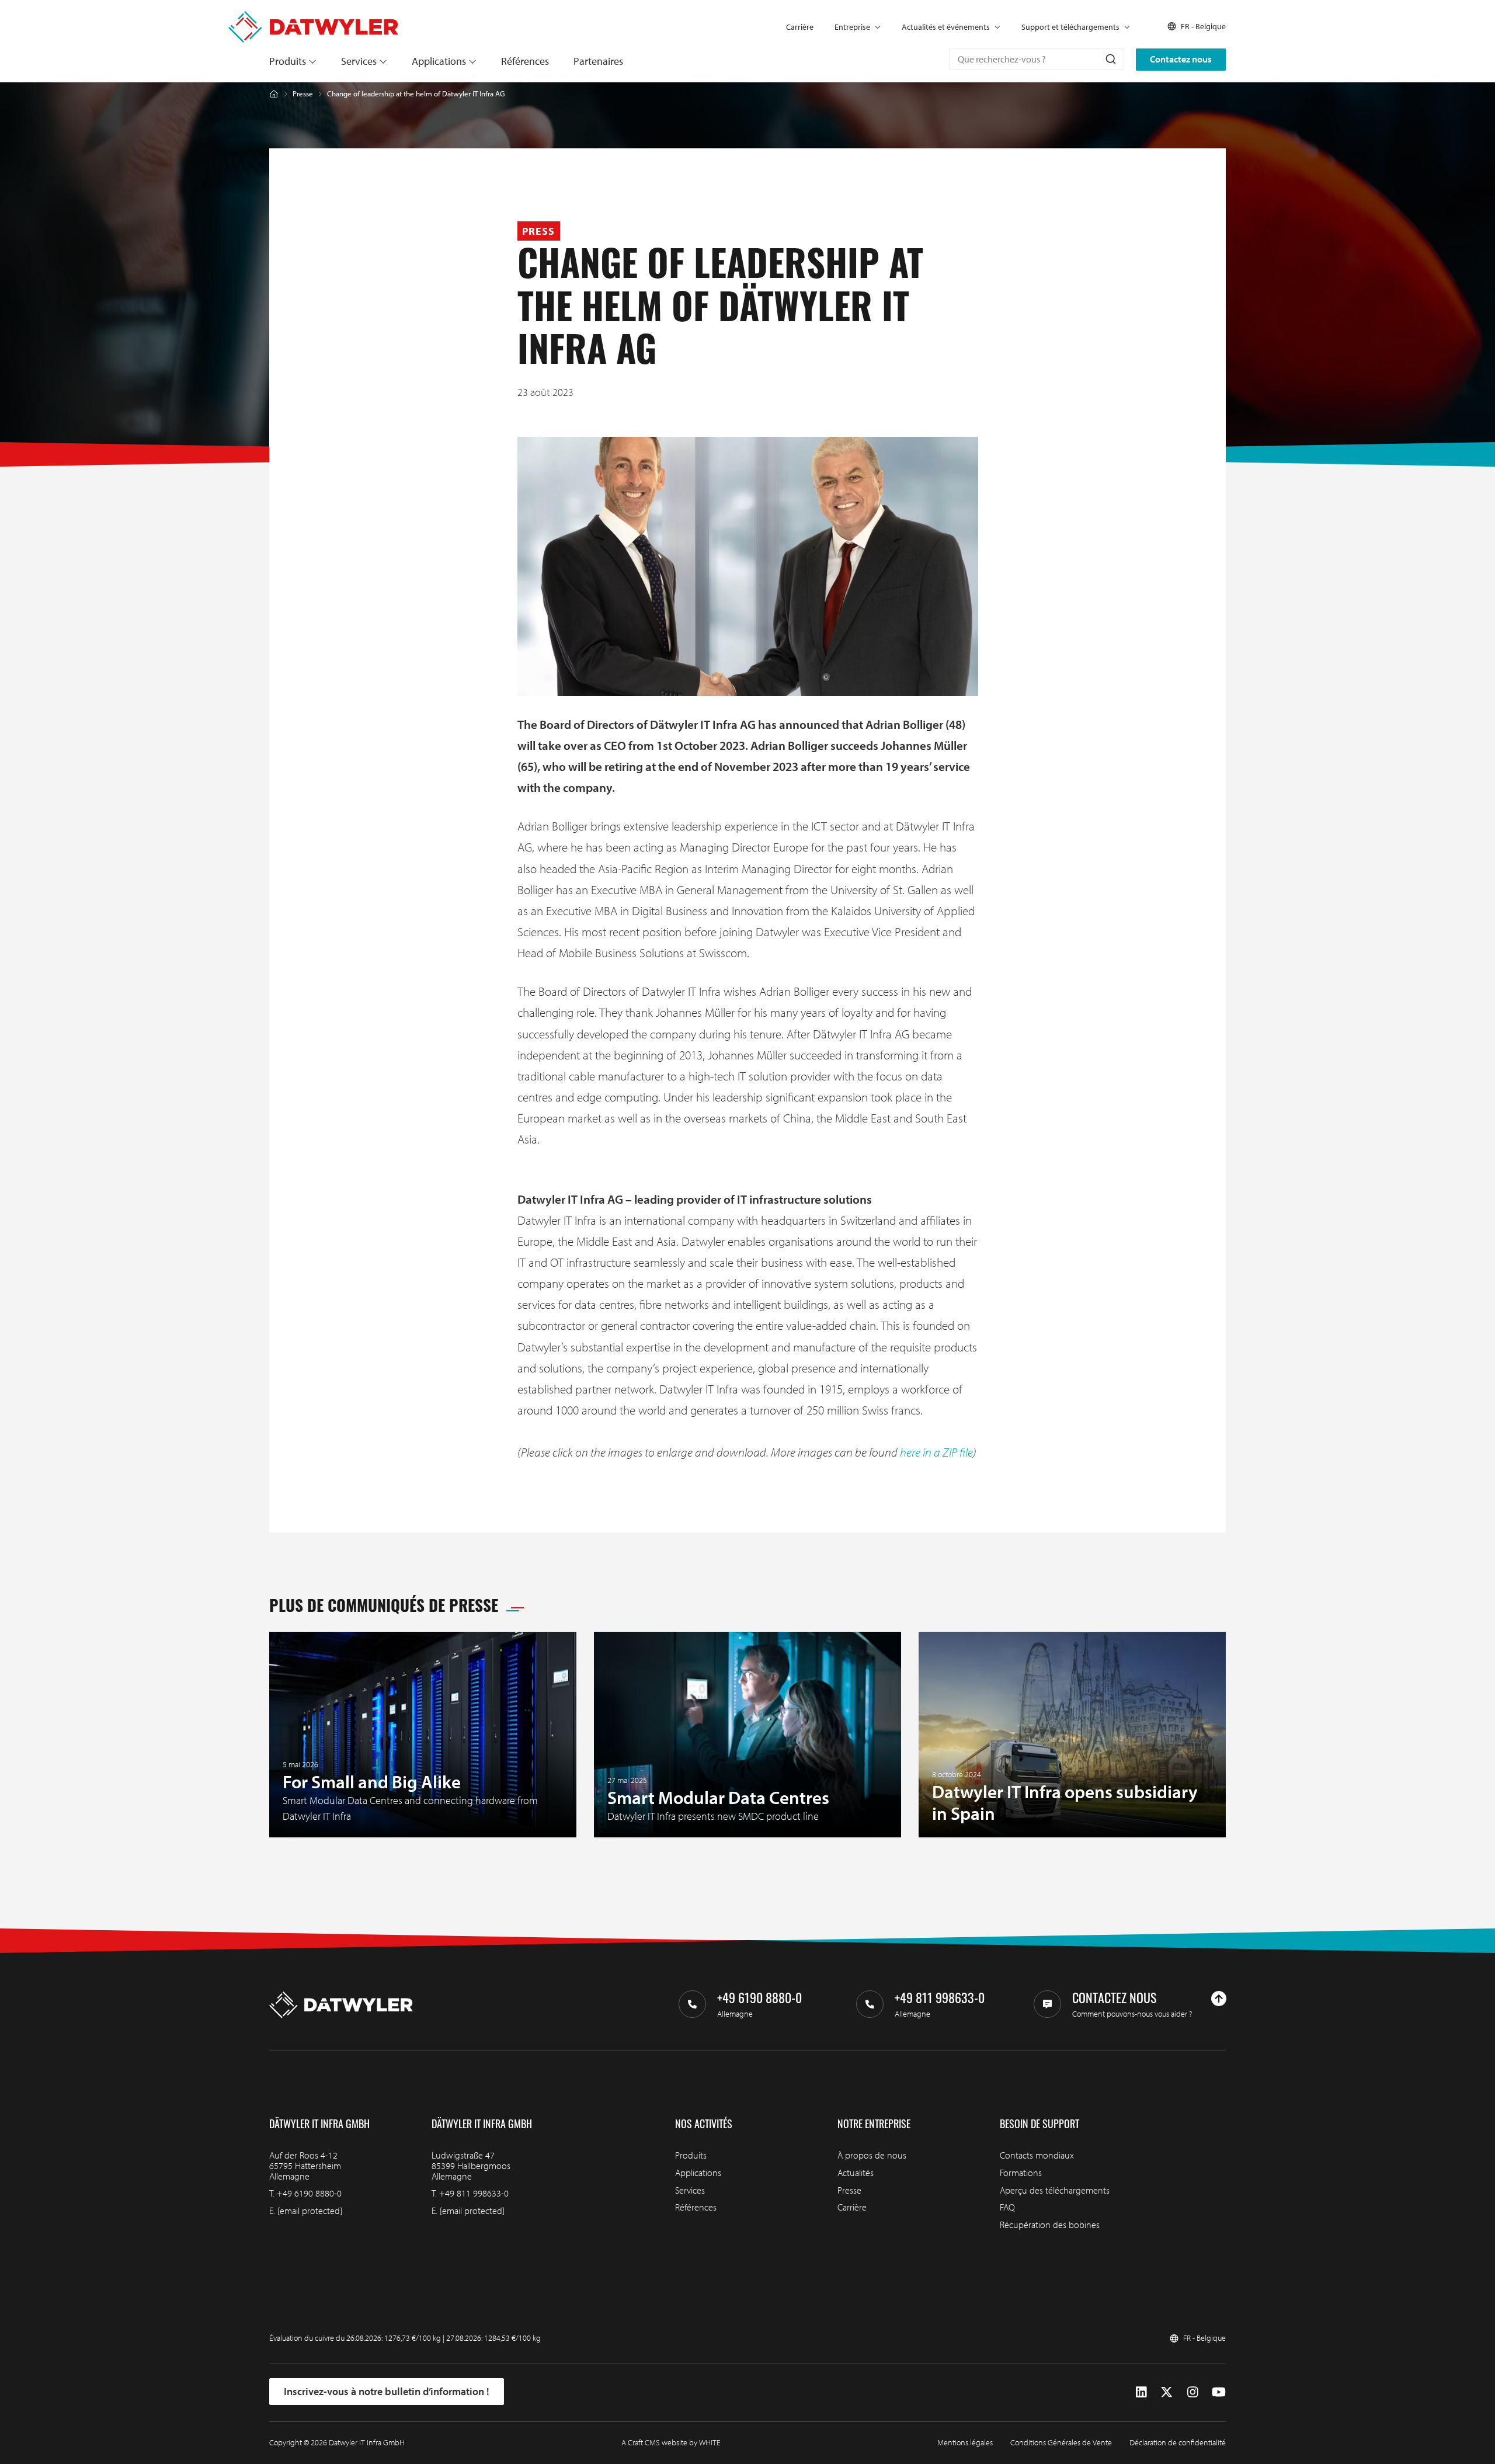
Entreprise (852, 27)
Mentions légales (965, 2442)
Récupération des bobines (1050, 2225)
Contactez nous (1181, 59)
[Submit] (1110, 59)
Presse (303, 94)
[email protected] (310, 2211)
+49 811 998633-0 (474, 2193)
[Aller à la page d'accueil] (313, 17)
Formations (1021, 2173)
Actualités (856, 2173)
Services (359, 61)
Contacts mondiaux (1037, 2155)
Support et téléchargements (1070, 27)
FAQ (1007, 2207)
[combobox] (1037, 59)
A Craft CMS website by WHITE (671, 2442)
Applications (439, 61)
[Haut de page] (1219, 1999)
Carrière (800, 27)
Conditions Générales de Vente (1061, 2442)
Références (525, 61)
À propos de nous (872, 2155)
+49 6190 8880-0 (309, 2193)
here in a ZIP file (936, 1452)
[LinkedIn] (1141, 2392)
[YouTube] (1219, 2392)
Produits (288, 61)
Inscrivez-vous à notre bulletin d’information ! (387, 2391)
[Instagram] (1193, 2392)
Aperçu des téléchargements (1055, 2190)
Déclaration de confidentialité (1178, 2442)
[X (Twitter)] (1167, 2392)
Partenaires (598, 61)
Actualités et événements (946, 27)
